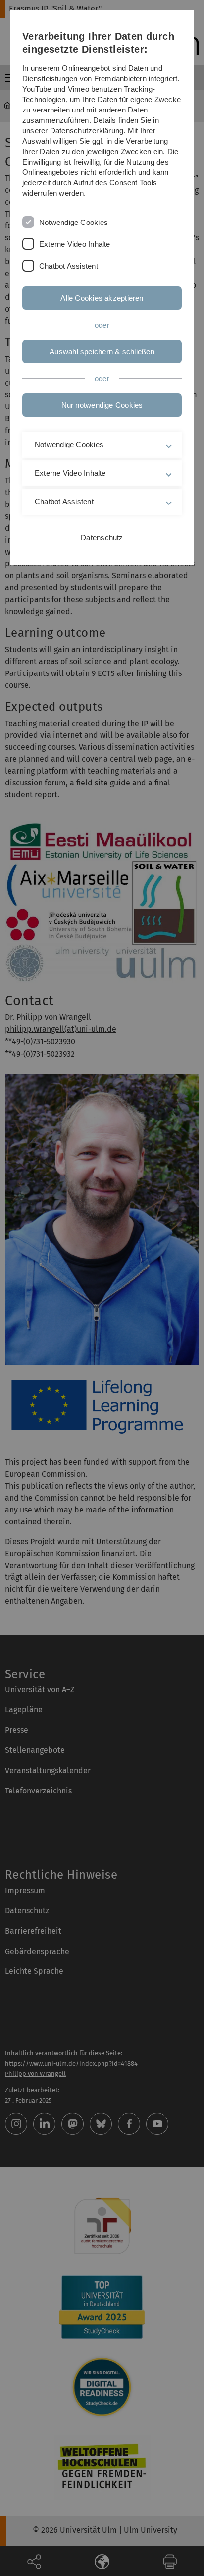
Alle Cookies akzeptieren (102, 298)
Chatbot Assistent (69, 266)
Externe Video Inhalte (75, 244)
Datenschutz (102, 537)
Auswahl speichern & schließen (102, 352)
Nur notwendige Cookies (102, 405)
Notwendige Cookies (74, 222)
